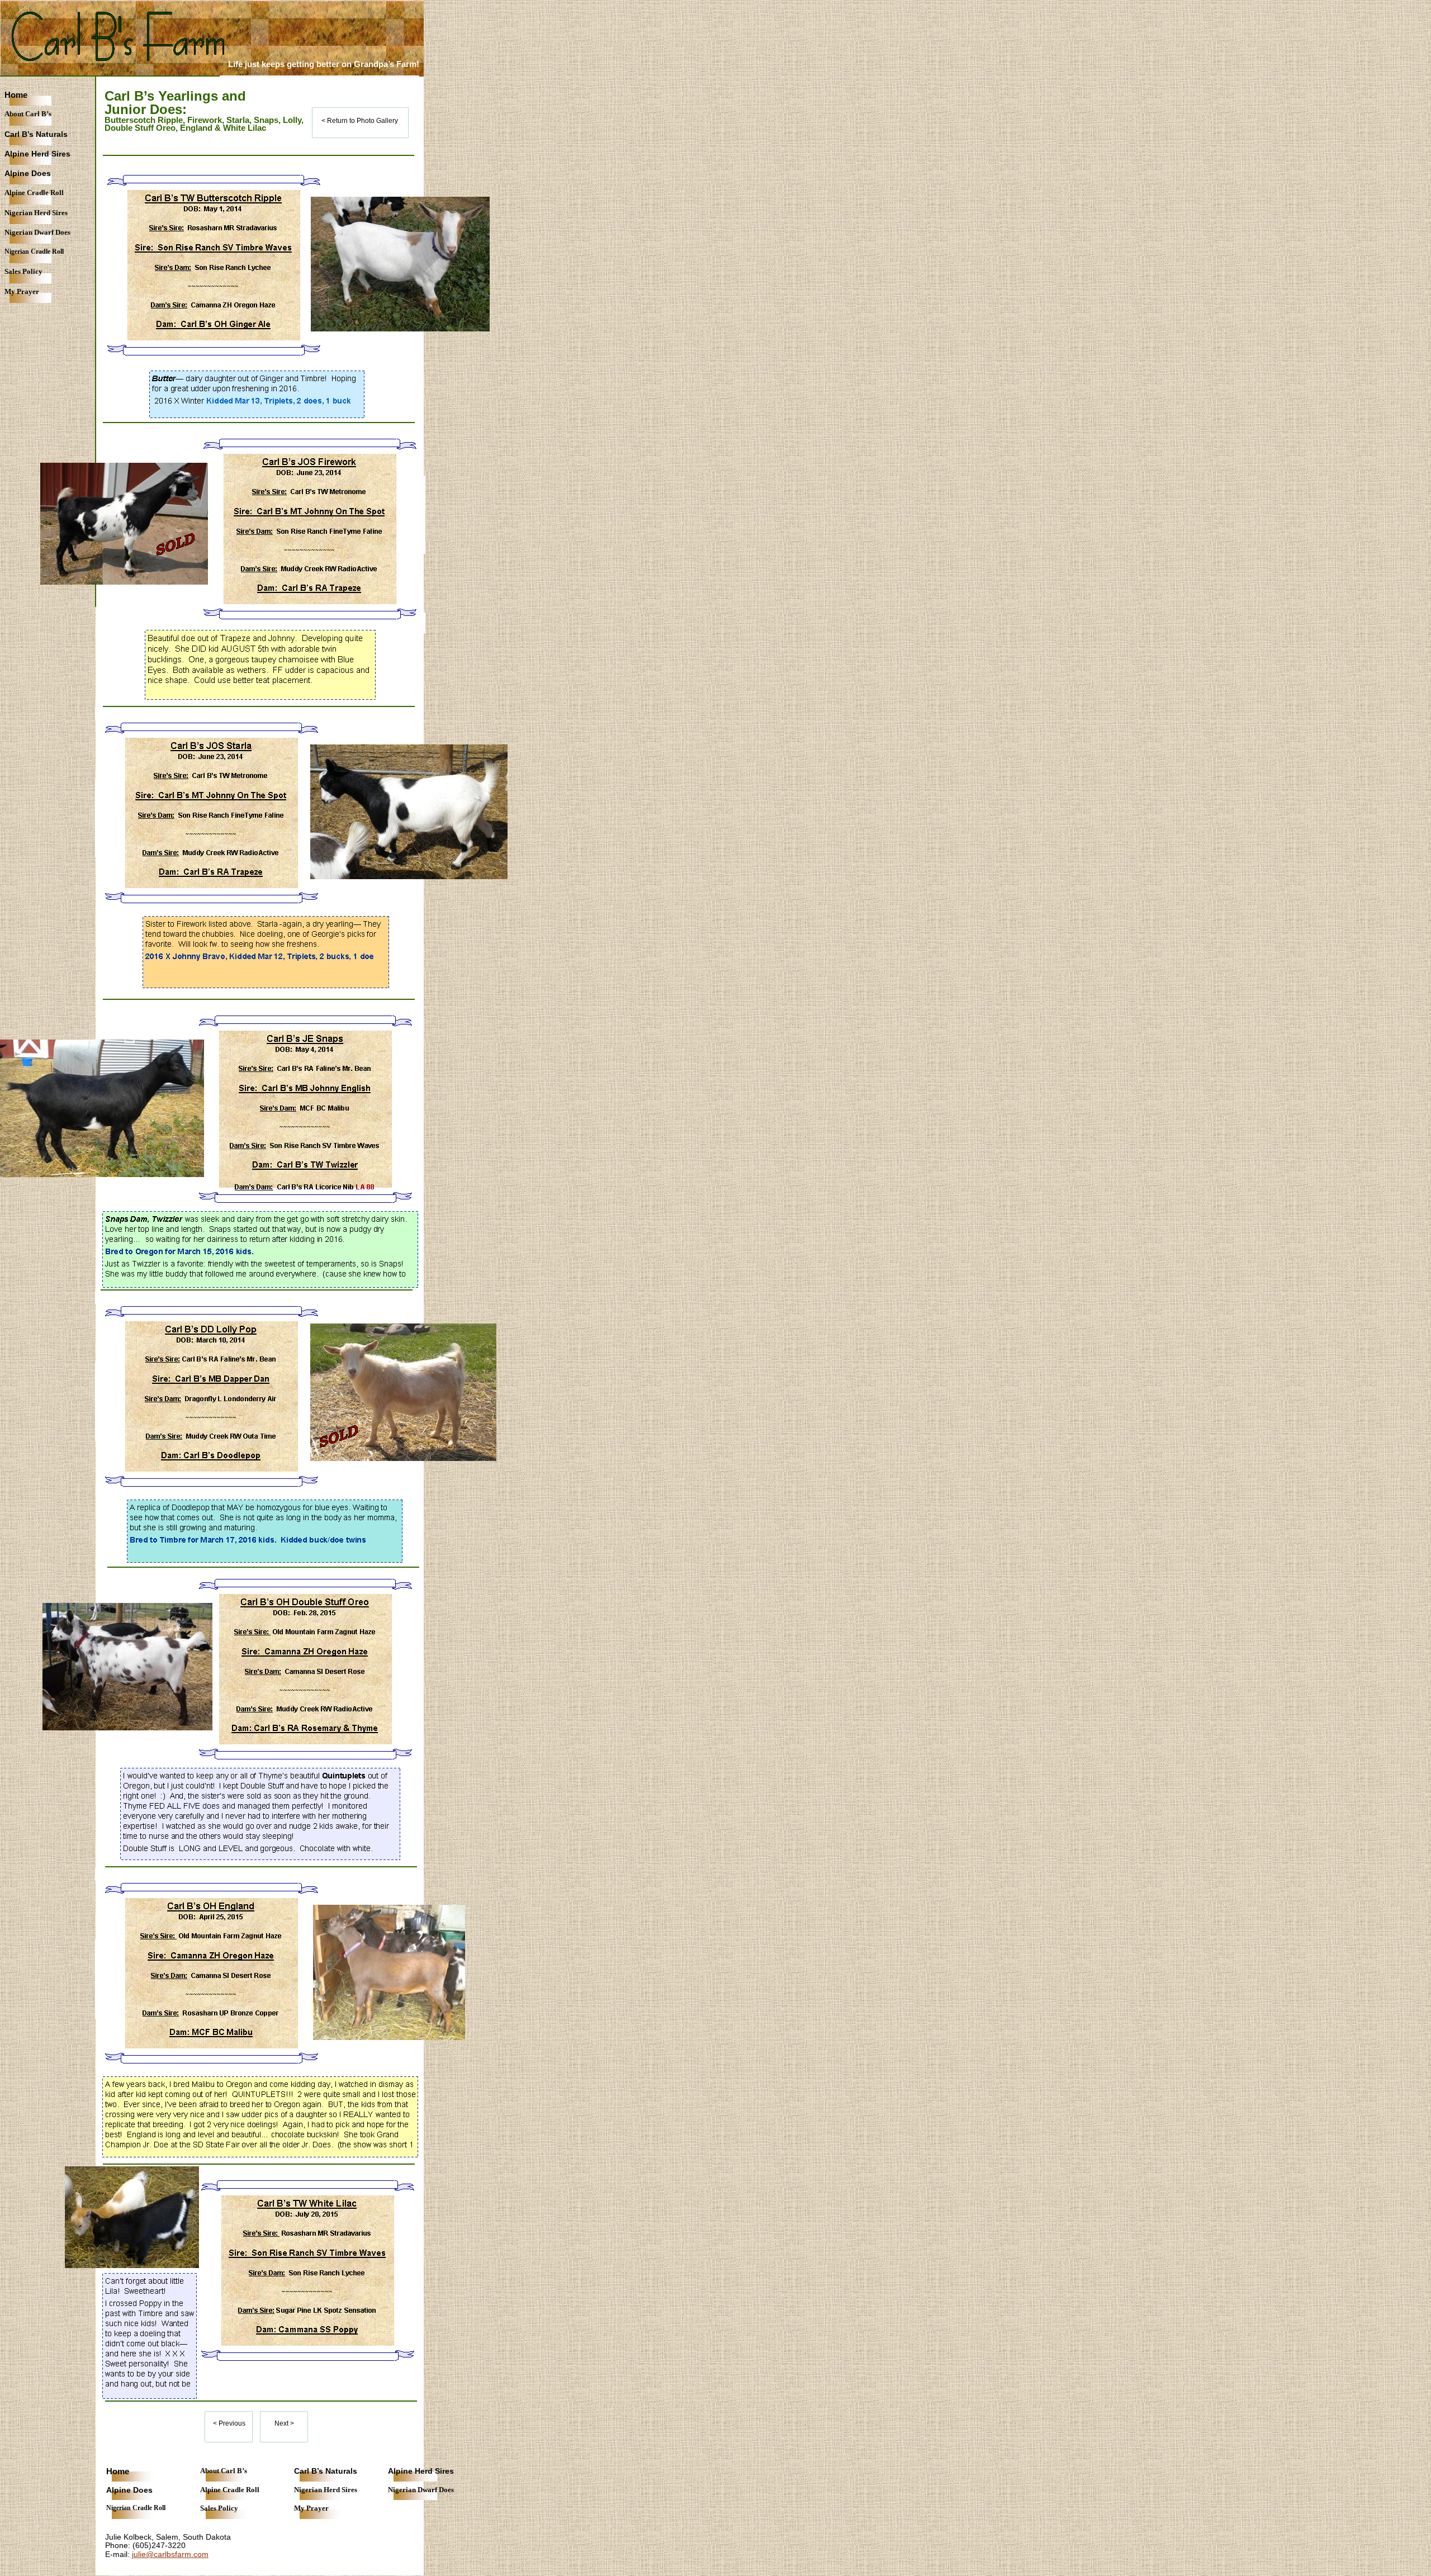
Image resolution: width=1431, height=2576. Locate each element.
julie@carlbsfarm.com (170, 2554)
